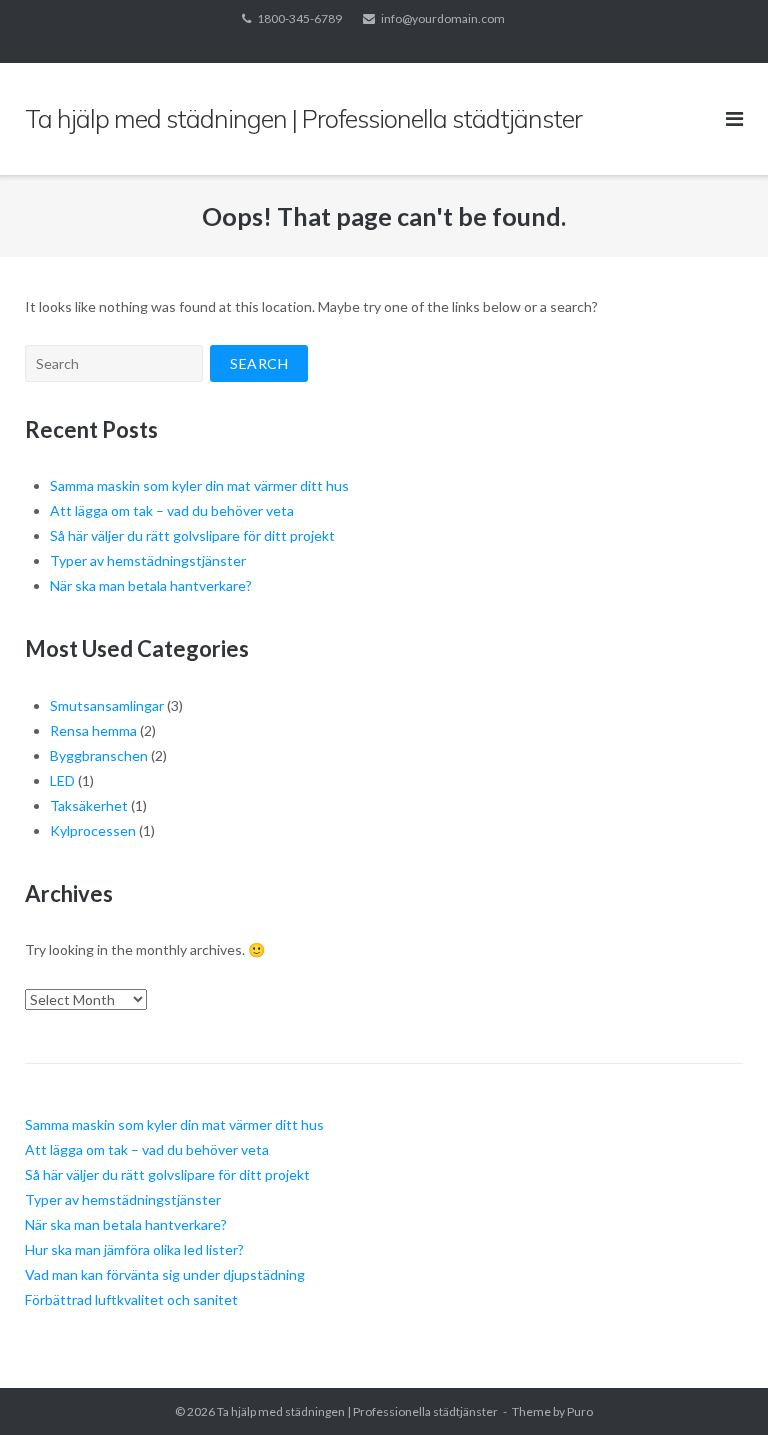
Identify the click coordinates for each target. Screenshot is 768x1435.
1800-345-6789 (299, 18)
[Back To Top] (718, 1387)
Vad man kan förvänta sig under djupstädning (165, 1274)
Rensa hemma (93, 730)
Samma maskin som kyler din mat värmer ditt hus (199, 485)
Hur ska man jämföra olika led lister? (134, 1249)
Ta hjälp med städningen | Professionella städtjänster (357, 1411)
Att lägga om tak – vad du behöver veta (172, 510)
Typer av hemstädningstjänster (148, 560)
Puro (580, 1411)
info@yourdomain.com (443, 18)
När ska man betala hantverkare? (151, 585)
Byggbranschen (99, 755)
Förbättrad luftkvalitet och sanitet (131, 1299)
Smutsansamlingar (107, 705)
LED (62, 780)
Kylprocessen (93, 830)
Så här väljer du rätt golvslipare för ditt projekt (192, 535)
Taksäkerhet (89, 805)
